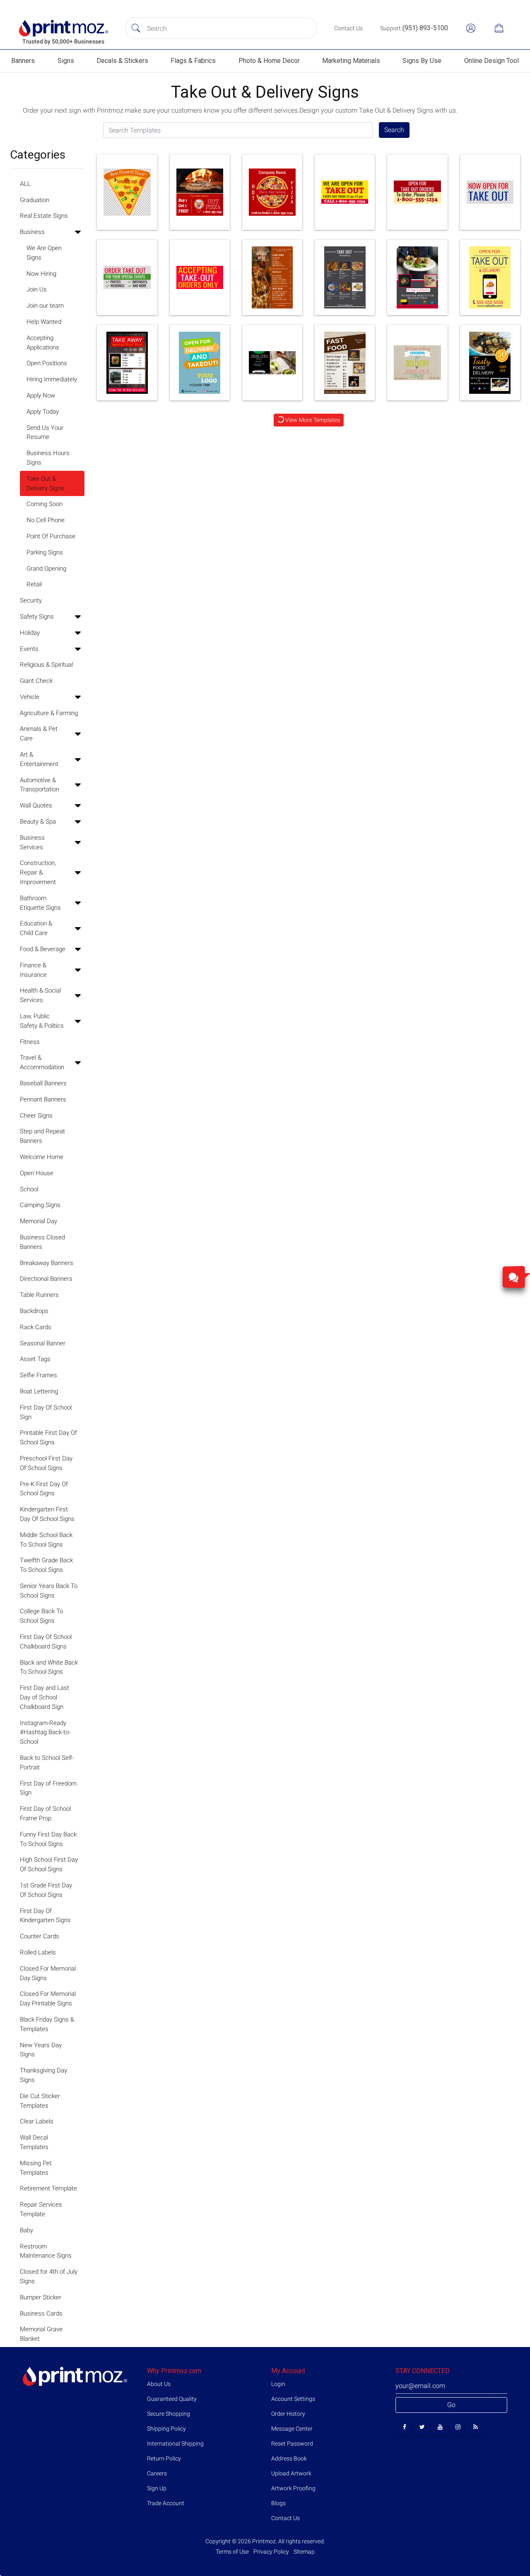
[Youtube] (440, 2427)
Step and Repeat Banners (42, 1136)
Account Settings (293, 2399)
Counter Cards (40, 1936)
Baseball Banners (43, 1083)
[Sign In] (471, 28)
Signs (66, 61)
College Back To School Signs (41, 1616)
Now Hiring (41, 274)
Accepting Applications (43, 343)
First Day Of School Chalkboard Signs (46, 1642)
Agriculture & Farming (49, 713)
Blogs (278, 2503)
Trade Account (166, 2503)
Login (278, 2384)
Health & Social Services (40, 995)
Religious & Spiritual (46, 665)
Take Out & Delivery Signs (45, 483)
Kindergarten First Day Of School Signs (47, 1514)
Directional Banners (46, 1279)
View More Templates (312, 420)
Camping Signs (40, 1205)
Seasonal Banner (43, 1343)
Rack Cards (36, 1327)
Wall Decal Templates (34, 2142)
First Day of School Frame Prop (45, 1813)
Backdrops (34, 1311)
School (29, 1189)
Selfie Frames (39, 1375)
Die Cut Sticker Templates (40, 2101)
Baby (26, 2230)
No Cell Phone (46, 520)
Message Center (292, 2429)
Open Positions (47, 363)
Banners (23, 61)
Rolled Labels (38, 1952)
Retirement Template (48, 2188)
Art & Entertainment (39, 759)
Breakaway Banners (47, 1263)
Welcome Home (42, 1157)
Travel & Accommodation (42, 1062)
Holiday (30, 633)
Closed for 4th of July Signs (49, 2276)
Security (31, 600)
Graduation (35, 200)
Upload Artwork (291, 2473)
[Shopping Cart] (499, 28)
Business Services (32, 842)
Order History (288, 2414)
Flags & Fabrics (193, 61)
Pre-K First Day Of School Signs (44, 1489)
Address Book (289, 2458)
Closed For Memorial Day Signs (48, 1973)
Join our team (45, 306)
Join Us (37, 289)
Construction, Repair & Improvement (38, 872)
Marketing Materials (351, 61)
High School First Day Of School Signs (49, 1864)
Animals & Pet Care (39, 734)
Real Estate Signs (44, 216)
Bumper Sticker (41, 2297)
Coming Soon (45, 504)
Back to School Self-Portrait (47, 1763)
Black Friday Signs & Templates (47, 2024)
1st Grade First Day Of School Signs (46, 1890)
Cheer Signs (36, 1116)
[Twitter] (422, 2427)
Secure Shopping (169, 2414)
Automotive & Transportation (40, 785)
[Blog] (476, 2427)
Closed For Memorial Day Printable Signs (48, 1999)
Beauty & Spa (38, 822)
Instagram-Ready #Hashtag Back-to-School (45, 1733)
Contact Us (285, 2518)
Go (451, 2405)
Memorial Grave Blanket (41, 2334)
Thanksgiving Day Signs (43, 2075)
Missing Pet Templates (36, 2168)
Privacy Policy (271, 2552)
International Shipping (175, 2443)
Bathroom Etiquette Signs (40, 903)
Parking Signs (45, 552)
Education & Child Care (36, 928)
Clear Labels (37, 2121)
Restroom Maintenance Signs (46, 2251)
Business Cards (41, 2313)
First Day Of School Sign (46, 1412)
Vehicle (30, 697)
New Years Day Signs (41, 2050)
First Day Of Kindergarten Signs (45, 1916)
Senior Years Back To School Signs (49, 1591)
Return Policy (164, 2458)
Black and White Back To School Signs (49, 1667)
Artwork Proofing (293, 2488)
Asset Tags (35, 1359)
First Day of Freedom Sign (48, 1788)
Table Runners (39, 1295)
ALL (25, 184)
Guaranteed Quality (172, 2399)
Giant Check (36, 681)
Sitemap (304, 2552)
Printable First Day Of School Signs (48, 1437)
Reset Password (292, 2443)
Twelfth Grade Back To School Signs (46, 1565)
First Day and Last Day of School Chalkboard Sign (45, 1697)
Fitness (30, 1042)
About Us (159, 2384)
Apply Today (43, 412)
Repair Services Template (41, 2209)
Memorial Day (39, 1221)
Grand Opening (46, 569)
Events (29, 649)
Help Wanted (44, 322)
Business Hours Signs (48, 458)
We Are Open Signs (44, 253)
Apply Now (41, 395)
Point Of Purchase (51, 536)
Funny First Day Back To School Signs (48, 1839)
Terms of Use (233, 2552)
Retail (34, 584)
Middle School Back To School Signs (46, 1540)
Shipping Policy (166, 2429)
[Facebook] (404, 2427)
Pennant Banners (43, 1099)
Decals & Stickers (122, 61)
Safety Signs (37, 617)
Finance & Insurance (33, 970)
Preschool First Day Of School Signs (46, 1463)
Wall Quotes (36, 805)
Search (394, 130)
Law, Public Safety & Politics (42, 1021)
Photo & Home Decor (269, 61)
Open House (37, 1173)
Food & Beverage (43, 949)
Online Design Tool (491, 61)
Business (32, 232)
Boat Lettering (39, 1391)
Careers (157, 2473)
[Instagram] (458, 2427)
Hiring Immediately (52, 379)
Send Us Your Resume (45, 433)
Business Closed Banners (42, 1242)
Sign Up (157, 2488)
